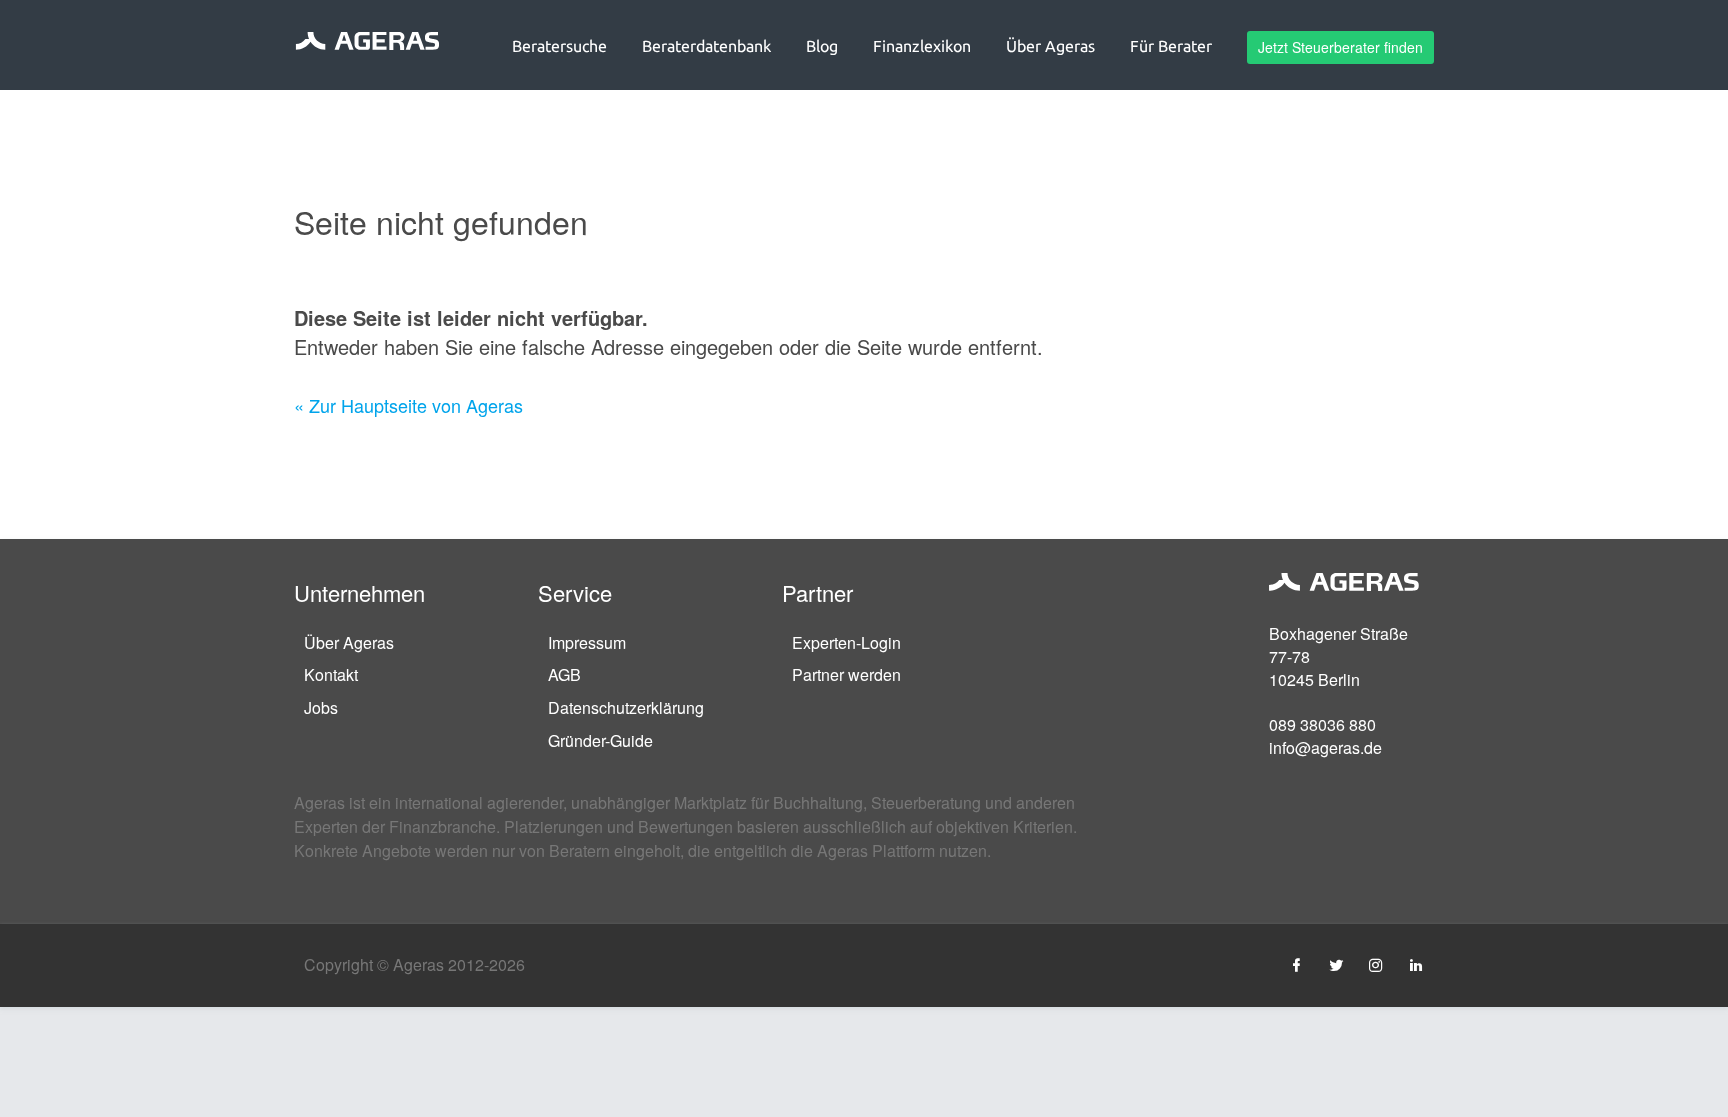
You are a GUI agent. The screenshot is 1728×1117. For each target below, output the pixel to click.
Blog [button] (822, 46)
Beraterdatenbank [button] (706, 46)
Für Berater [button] (1171, 46)
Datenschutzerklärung (626, 707)
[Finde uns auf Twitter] (1336, 964)
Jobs (321, 707)
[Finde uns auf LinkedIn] (1416, 964)
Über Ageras (349, 642)
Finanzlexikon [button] (922, 46)
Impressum (587, 642)
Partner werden (846, 674)
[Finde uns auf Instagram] (1376, 964)
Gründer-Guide (600, 740)
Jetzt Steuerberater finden (1340, 47)
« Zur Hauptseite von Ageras (408, 405)
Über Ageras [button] (1050, 46)
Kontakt (331, 674)
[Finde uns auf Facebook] (1296, 964)
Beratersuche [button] (559, 46)
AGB (564, 674)
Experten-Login (846, 642)
